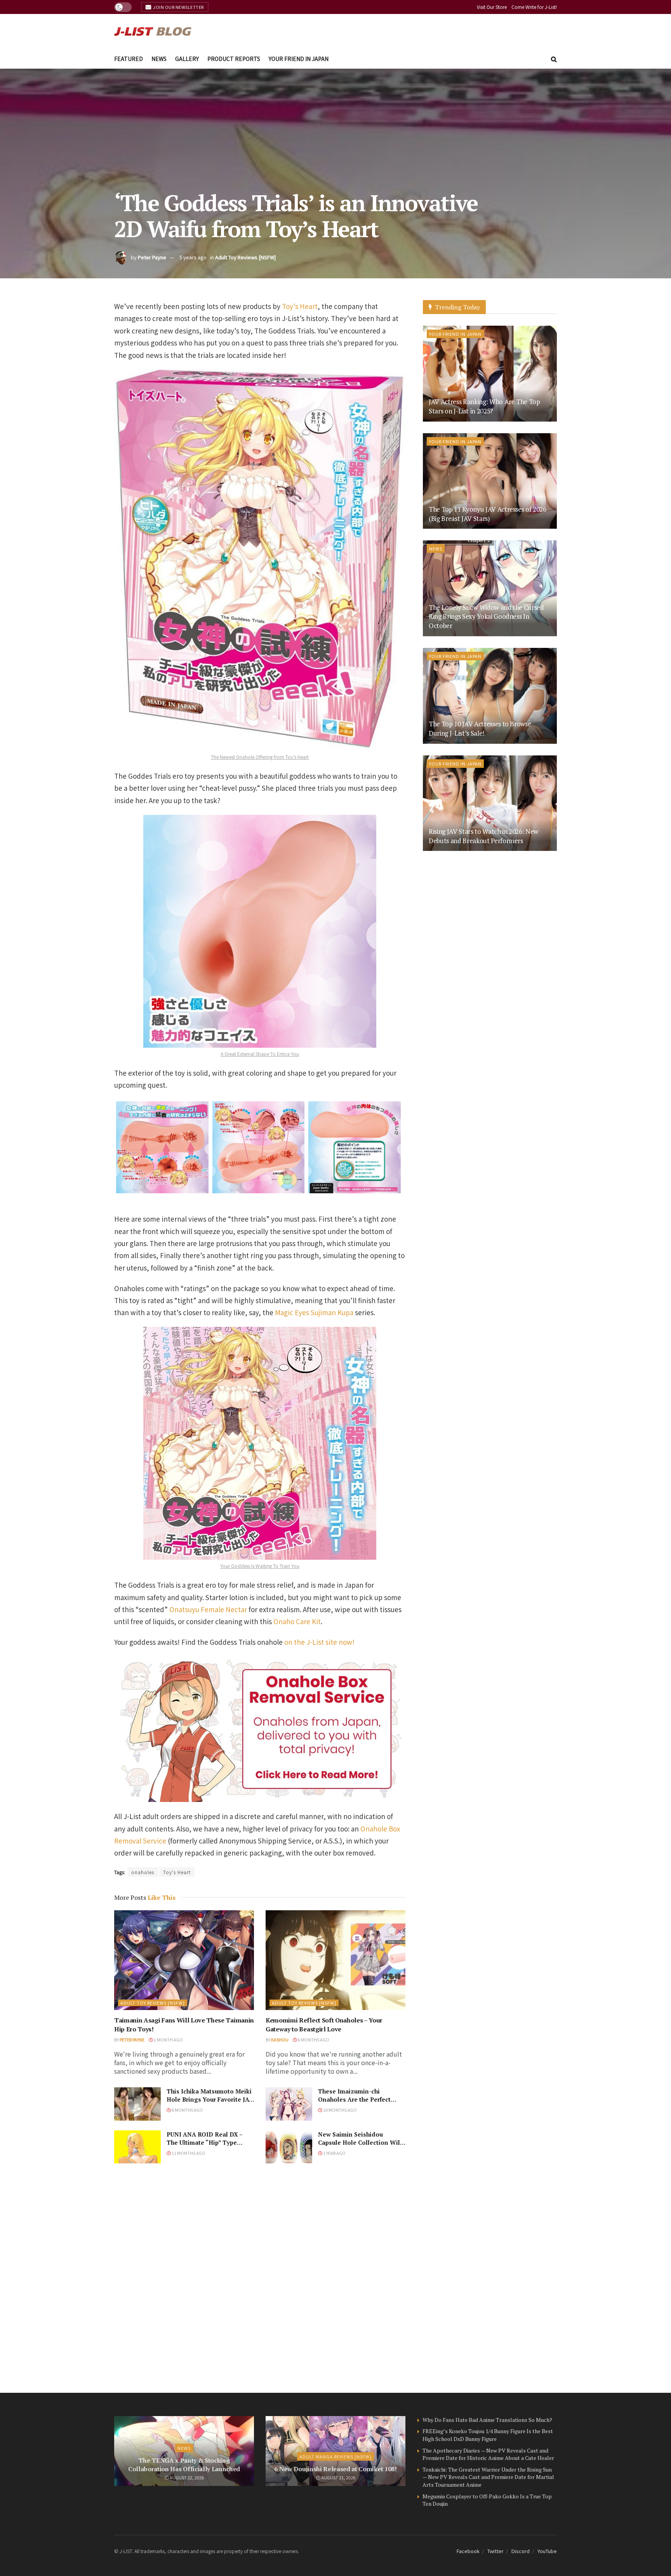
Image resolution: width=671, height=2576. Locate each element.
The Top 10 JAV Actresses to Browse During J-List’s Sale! (480, 728)
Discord (521, 2551)
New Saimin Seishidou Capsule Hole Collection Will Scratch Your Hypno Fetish (360, 2142)
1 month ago (168, 2040)
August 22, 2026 (186, 2477)
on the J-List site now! (319, 1642)
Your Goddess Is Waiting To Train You (260, 1566)
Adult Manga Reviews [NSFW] (335, 2456)
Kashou (280, 2040)
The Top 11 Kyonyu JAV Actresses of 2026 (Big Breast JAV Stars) (488, 514)
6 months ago (313, 2040)
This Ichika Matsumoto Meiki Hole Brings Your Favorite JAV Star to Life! (210, 2099)
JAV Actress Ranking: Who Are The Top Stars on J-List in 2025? (484, 406)
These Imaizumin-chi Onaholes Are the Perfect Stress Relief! (354, 2099)
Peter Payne (152, 257)
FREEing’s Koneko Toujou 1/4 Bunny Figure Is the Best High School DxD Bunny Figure (488, 2435)
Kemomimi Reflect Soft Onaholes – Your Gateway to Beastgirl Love (324, 2024)
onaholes (143, 1872)
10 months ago (340, 2110)
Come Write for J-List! (534, 7)
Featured (129, 59)
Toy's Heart (177, 1872)
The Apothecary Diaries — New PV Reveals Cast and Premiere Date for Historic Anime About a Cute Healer (488, 2454)
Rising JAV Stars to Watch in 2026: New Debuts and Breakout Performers (483, 836)
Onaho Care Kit (297, 1621)
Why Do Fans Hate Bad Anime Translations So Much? (487, 2420)
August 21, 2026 (338, 2477)
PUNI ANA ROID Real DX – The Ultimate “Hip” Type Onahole (204, 2142)
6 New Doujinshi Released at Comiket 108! (335, 2469)
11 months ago (188, 2153)
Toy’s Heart (300, 306)
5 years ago (193, 257)
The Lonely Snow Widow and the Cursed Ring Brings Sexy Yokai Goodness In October (486, 617)
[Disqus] (260, 2278)
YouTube (547, 2551)
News (159, 59)
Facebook (468, 2551)
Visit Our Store (492, 7)
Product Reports (234, 59)
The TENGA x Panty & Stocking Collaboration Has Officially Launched (184, 2465)
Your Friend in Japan (299, 59)
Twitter (495, 2551)
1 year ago (334, 2153)
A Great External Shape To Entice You (260, 1054)
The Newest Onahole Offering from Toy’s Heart (260, 757)
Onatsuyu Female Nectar (208, 1609)
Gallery (187, 59)
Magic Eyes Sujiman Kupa (314, 1312)
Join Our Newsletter (178, 7)
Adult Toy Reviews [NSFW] (245, 257)
